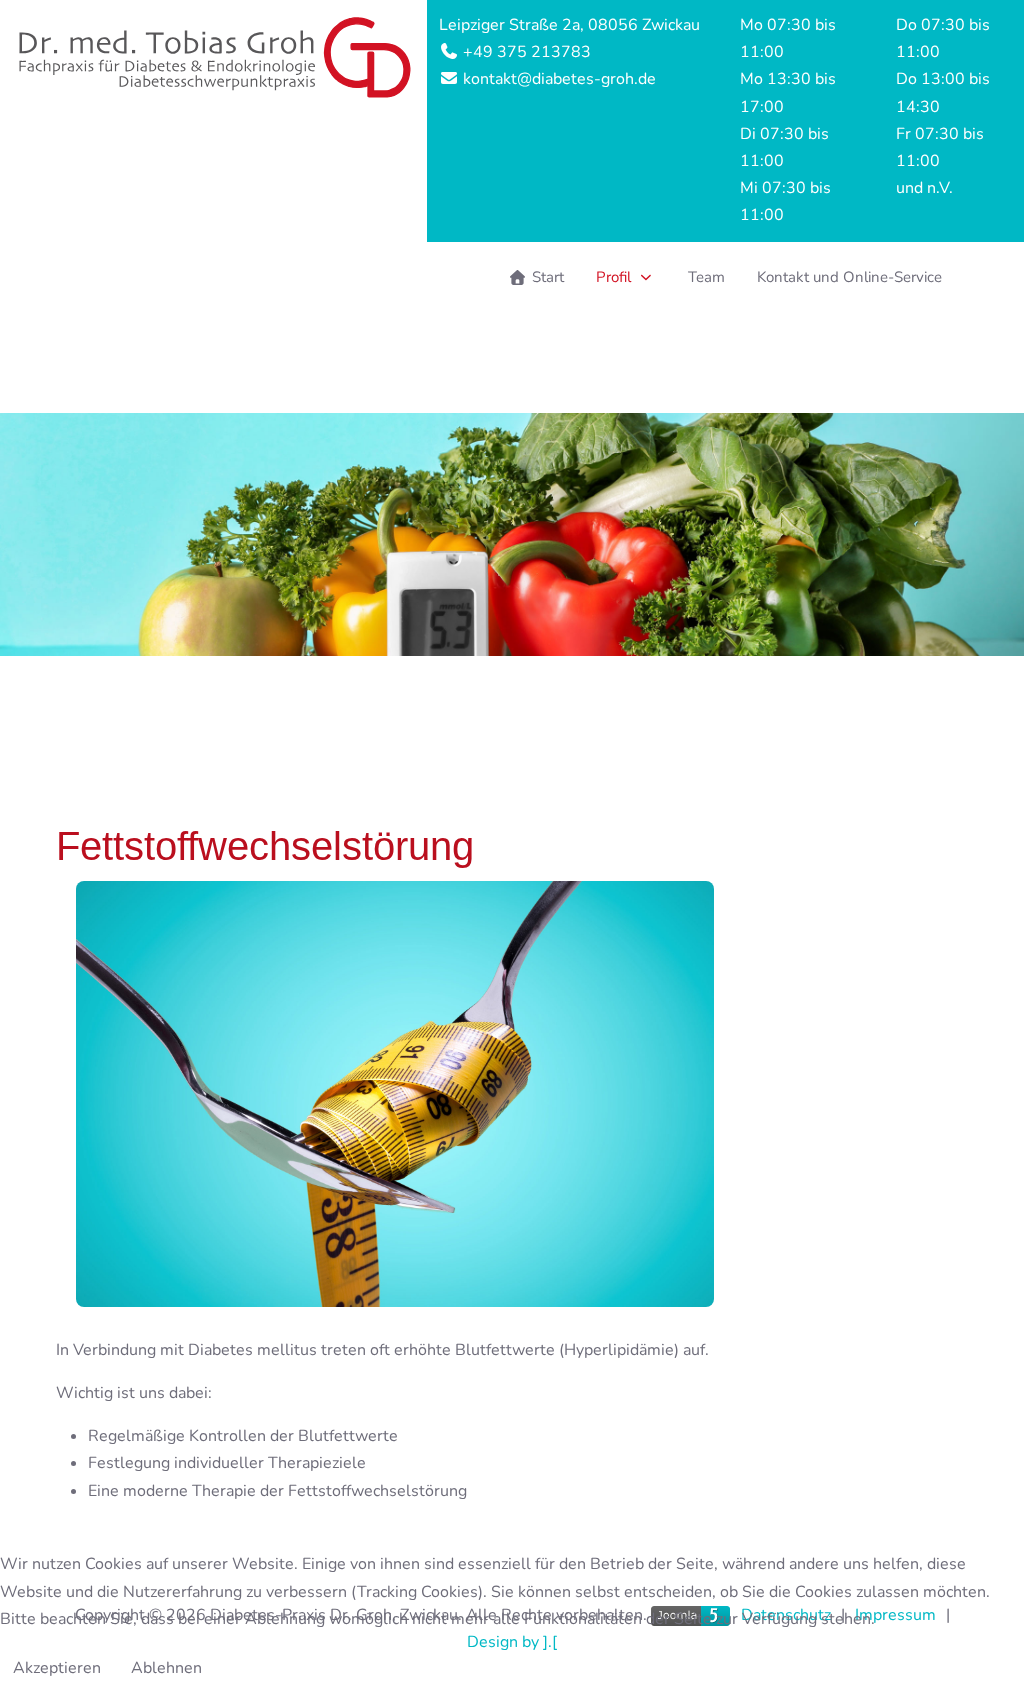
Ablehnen (166, 1668)
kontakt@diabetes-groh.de (557, 79)
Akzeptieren (57, 1668)
